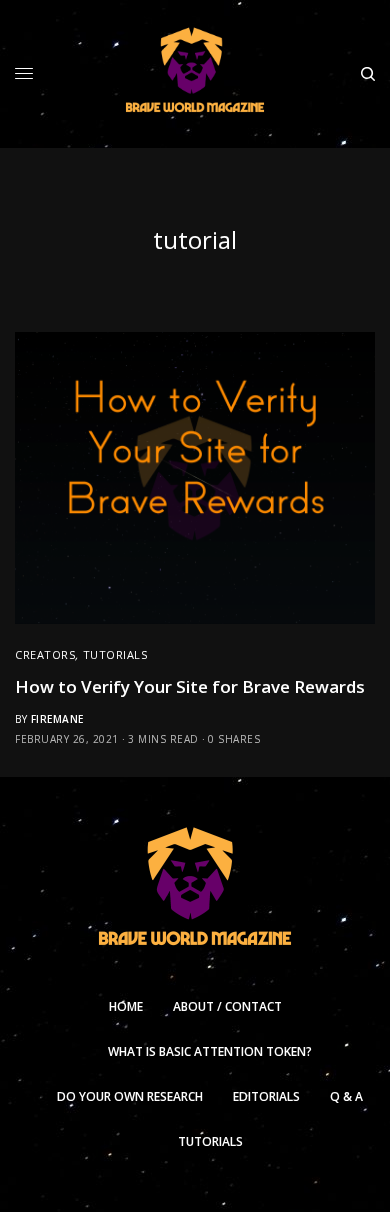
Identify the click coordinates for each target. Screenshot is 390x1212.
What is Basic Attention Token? (210, 1051)
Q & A (346, 1096)
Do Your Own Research (130, 1096)
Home (126, 1006)
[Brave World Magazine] (195, 74)
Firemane (57, 719)
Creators (45, 654)
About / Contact (227, 1006)
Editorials (266, 1096)
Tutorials (115, 654)
